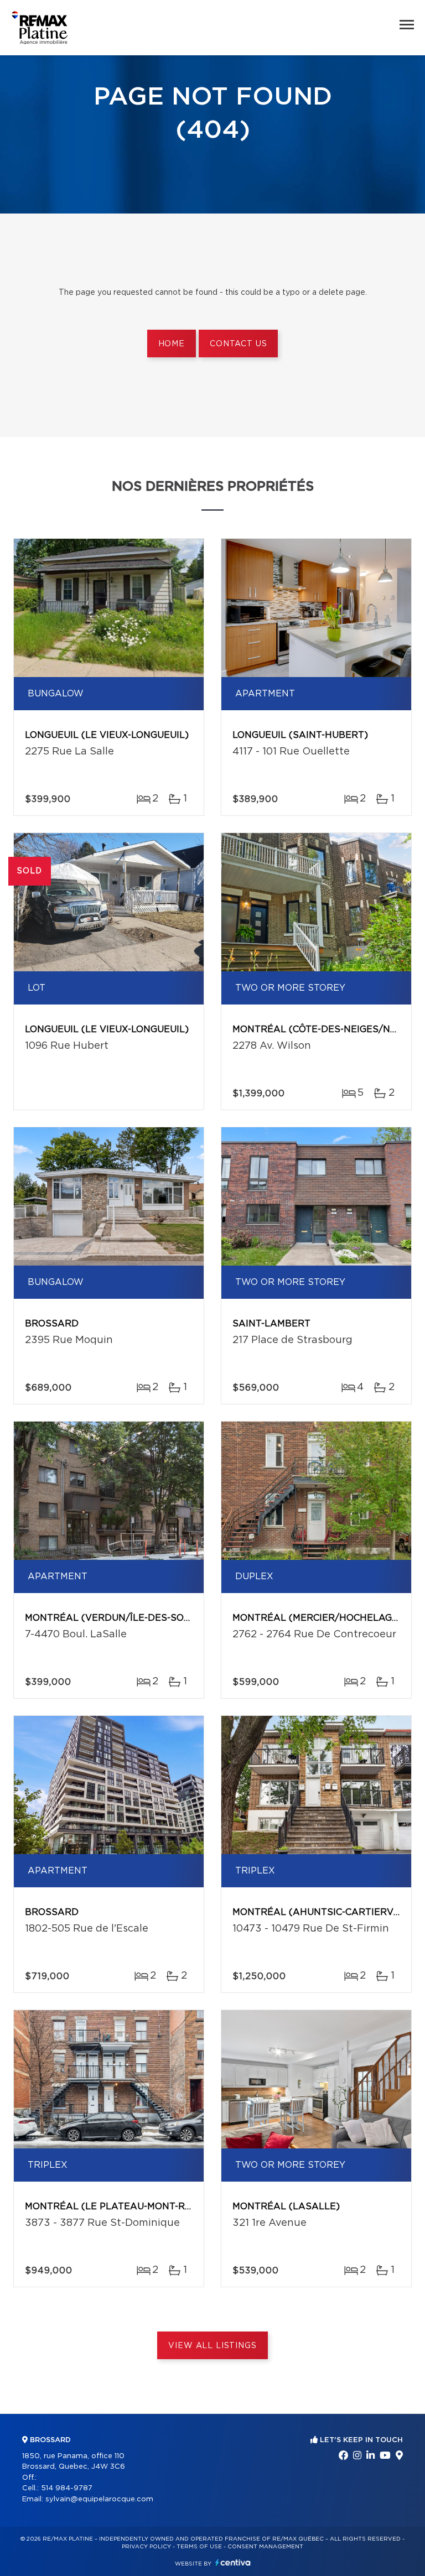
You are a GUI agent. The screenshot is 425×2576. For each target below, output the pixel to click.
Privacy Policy (146, 2547)
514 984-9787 (67, 2488)
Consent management (265, 2547)
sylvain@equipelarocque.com (99, 2499)
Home (172, 344)
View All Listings (212, 2346)
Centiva (233, 2562)
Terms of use (199, 2547)
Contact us (238, 344)
